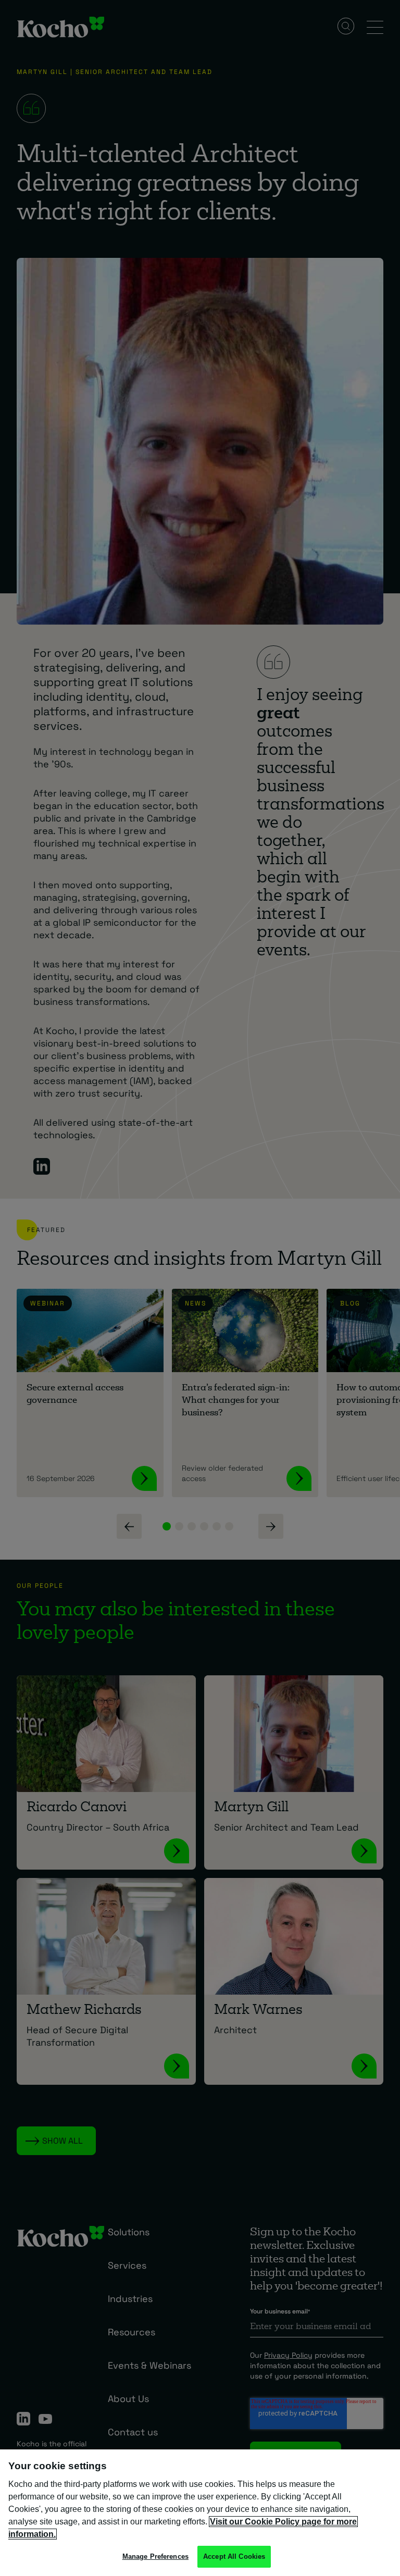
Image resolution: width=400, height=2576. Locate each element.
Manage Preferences (155, 2556)
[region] (200, 2513)
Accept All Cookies (234, 2556)
